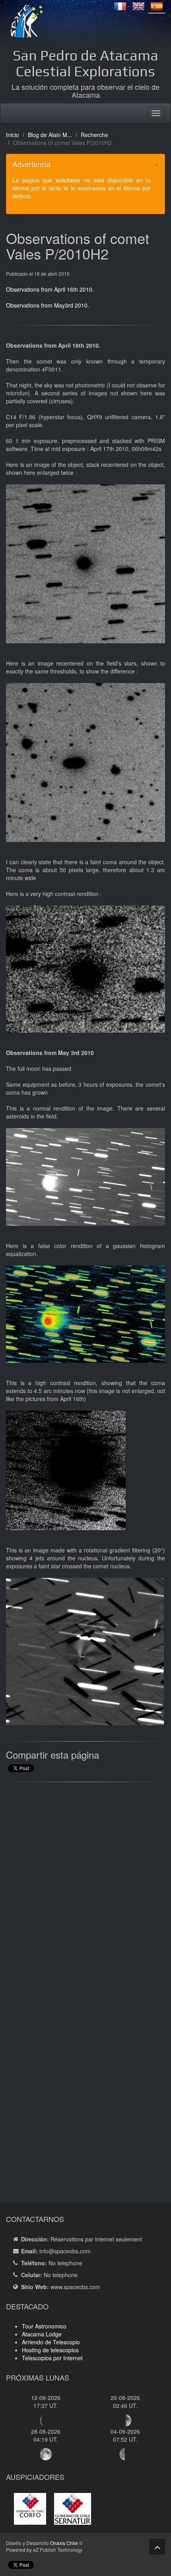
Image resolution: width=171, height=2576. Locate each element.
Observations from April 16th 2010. (50, 289)
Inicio (13, 135)
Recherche (94, 135)
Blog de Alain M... (50, 135)
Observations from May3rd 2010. (48, 305)
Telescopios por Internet (52, 2358)
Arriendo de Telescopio (51, 2342)
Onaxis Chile (64, 2543)
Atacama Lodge (42, 2334)
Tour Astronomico (44, 2326)
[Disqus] (85, 1889)
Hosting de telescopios (50, 2350)
